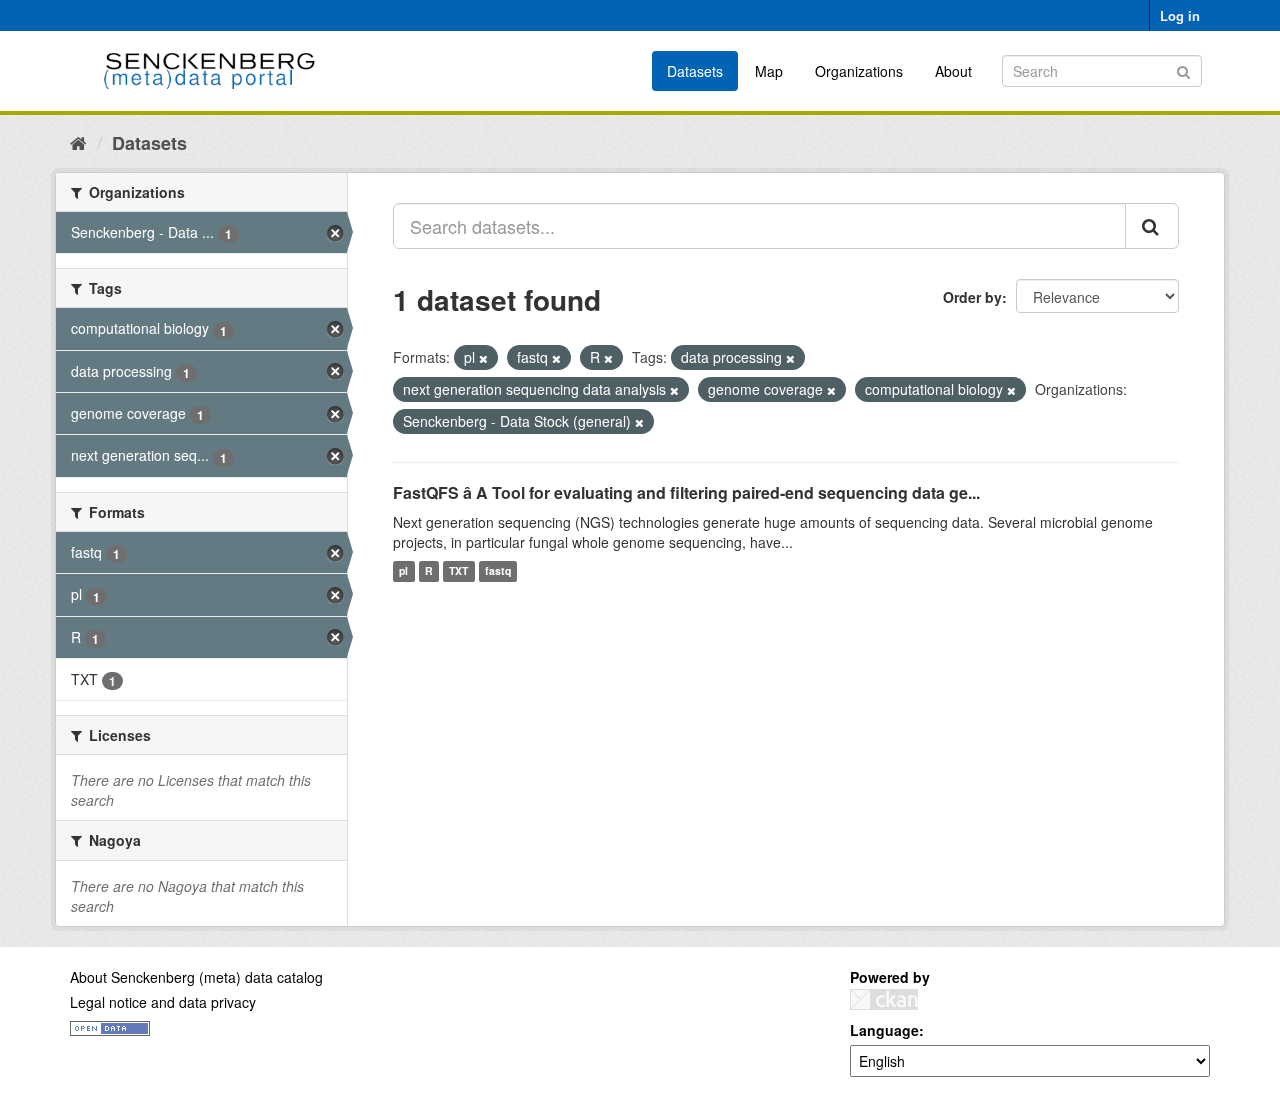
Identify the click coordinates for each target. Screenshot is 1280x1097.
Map (769, 71)
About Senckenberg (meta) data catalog (196, 977)
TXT (458, 571)
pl (403, 571)
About (953, 71)
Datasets (695, 71)
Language (884, 1030)
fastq (498, 571)
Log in (1180, 15)
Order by (972, 297)
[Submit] (1183, 69)
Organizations (859, 71)
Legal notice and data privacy (163, 1002)
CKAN (884, 999)
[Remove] (483, 358)
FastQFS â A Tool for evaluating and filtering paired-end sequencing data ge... (686, 492)
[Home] (78, 142)
